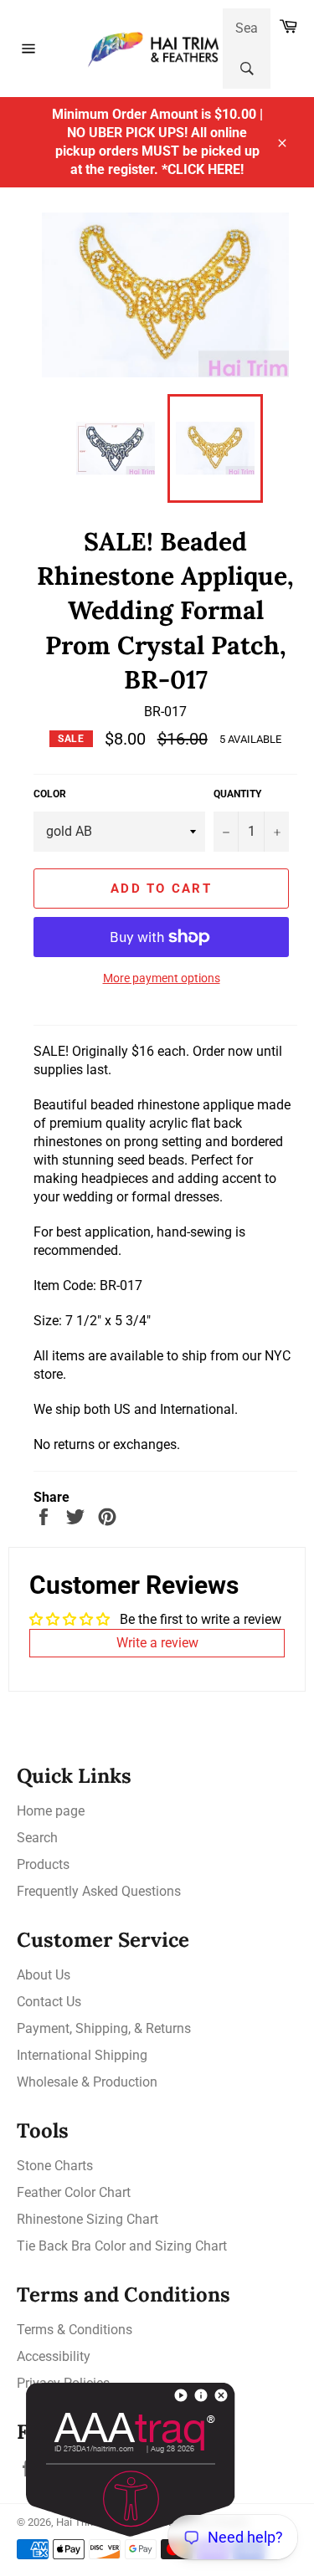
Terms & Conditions (75, 2330)
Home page (51, 1811)
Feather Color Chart (74, 2192)
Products (43, 1864)
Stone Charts (55, 2166)
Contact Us (49, 2002)
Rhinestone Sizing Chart (88, 2219)
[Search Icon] (247, 69)
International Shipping (82, 2055)
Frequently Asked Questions (99, 1891)
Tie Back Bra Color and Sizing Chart (122, 2246)
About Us (44, 1975)
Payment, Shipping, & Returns (104, 2028)
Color (50, 794)
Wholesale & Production (87, 2082)
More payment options (162, 978)
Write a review (157, 1643)
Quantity (237, 794)
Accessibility (54, 2356)
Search (37, 1838)
